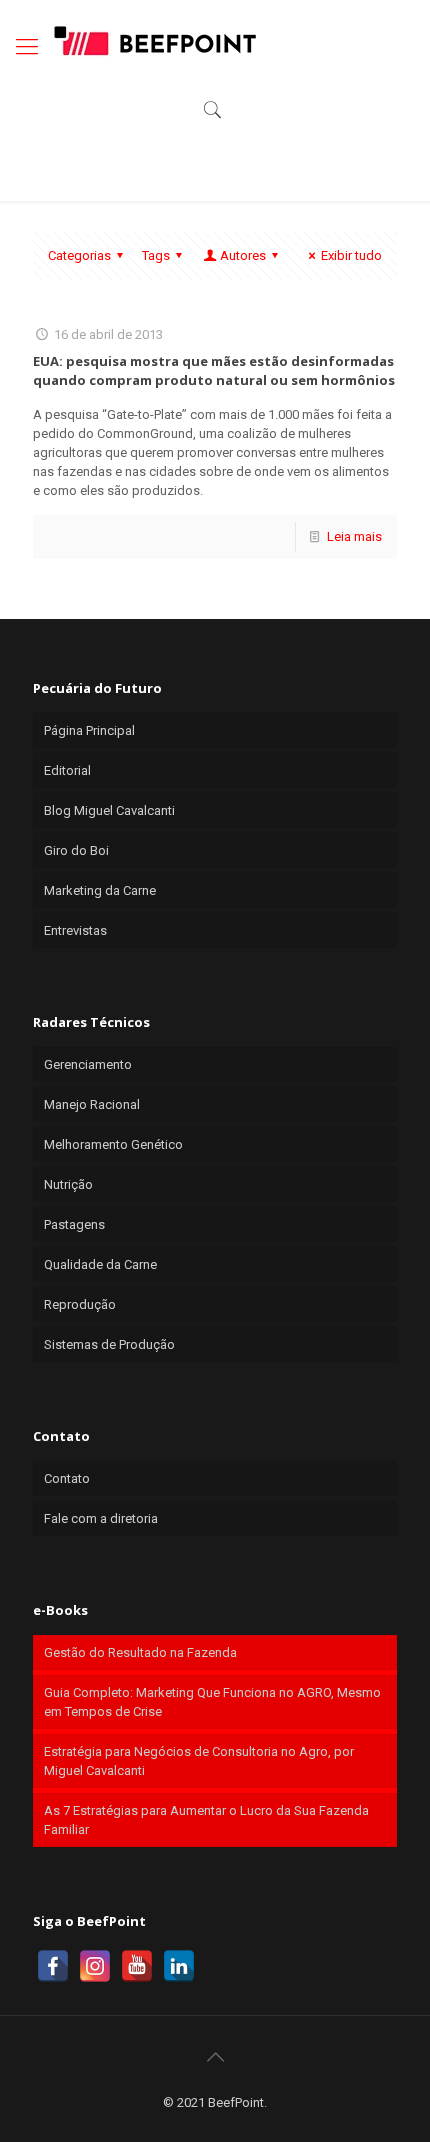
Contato (67, 1478)
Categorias (79, 255)
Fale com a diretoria (101, 1518)
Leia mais (354, 536)
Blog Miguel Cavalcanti (109, 810)
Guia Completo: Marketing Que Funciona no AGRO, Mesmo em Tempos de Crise (212, 1702)
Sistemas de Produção (109, 1344)
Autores (243, 255)
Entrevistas (75, 930)
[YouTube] (137, 1966)
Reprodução (80, 1304)
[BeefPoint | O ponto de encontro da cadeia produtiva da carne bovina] (154, 40)
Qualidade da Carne (100, 1264)
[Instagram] (95, 1966)
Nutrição (68, 1184)
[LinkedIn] (179, 1966)
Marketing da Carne (100, 890)
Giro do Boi (76, 850)
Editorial (67, 770)
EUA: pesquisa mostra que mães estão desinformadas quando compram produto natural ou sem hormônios (214, 370)
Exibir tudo (351, 255)
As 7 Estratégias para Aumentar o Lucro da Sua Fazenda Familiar (206, 1820)
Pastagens (74, 1224)
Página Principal (89, 730)
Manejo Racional (92, 1104)
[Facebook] (53, 1966)
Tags (156, 255)
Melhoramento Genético (113, 1144)
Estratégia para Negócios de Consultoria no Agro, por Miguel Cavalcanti (199, 1761)
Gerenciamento (88, 1064)
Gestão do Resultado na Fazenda (140, 1652)
